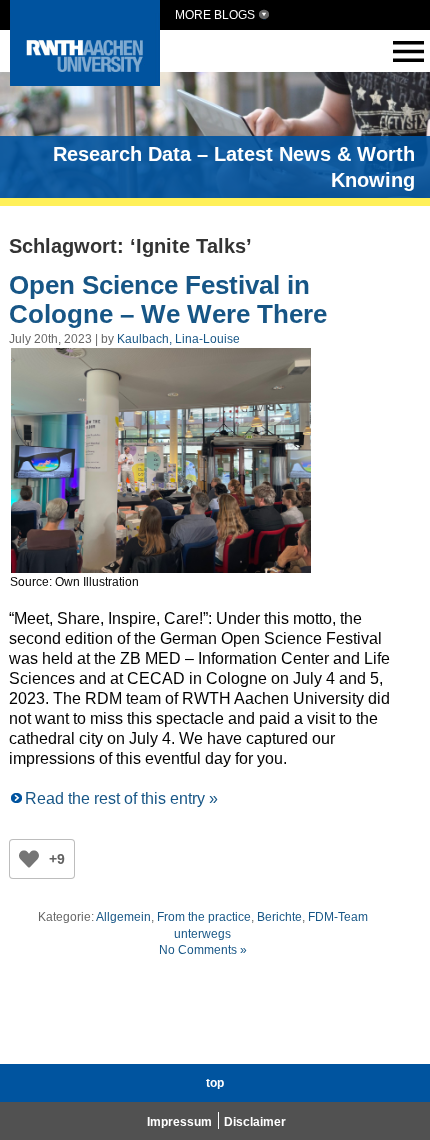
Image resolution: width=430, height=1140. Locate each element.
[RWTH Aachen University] (85, 80)
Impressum (179, 1122)
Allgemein (123, 917)
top (215, 1083)
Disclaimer (255, 1122)
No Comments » (203, 950)
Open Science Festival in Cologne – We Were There (168, 299)
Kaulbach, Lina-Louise (178, 339)
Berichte (279, 917)
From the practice (204, 917)
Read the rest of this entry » (121, 798)
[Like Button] (29, 859)
